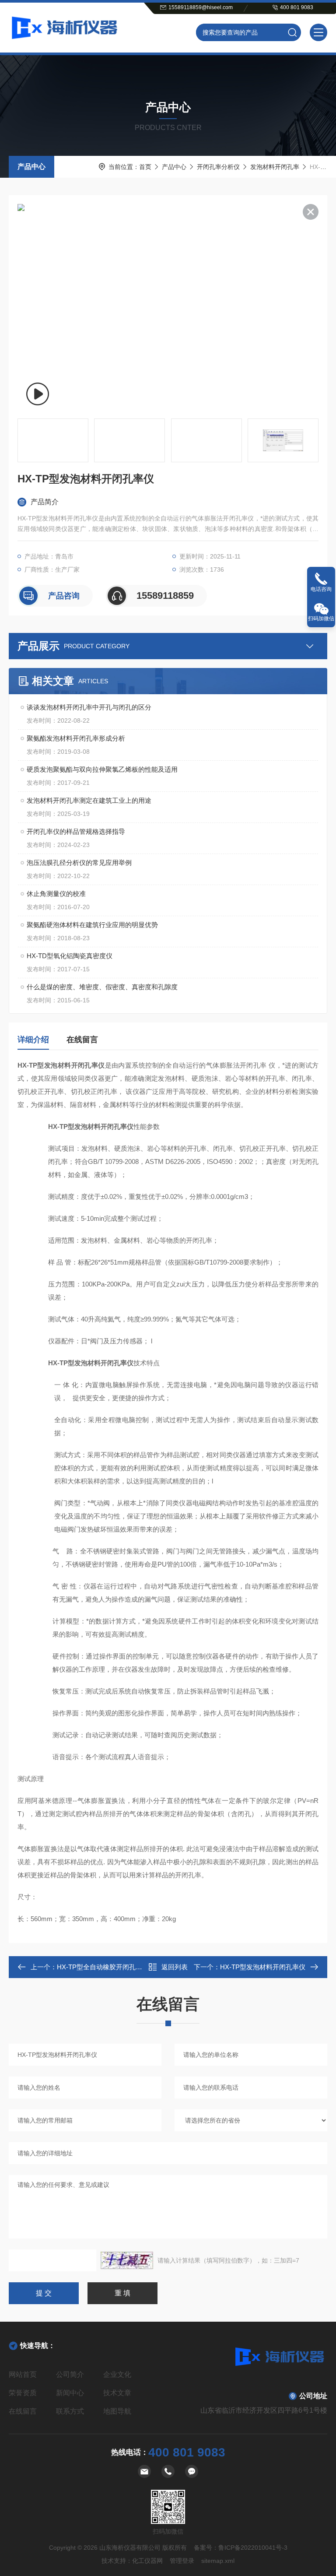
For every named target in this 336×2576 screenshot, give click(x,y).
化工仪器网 (147, 2561)
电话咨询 (321, 589)
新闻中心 (70, 2393)
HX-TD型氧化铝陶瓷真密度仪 (70, 956)
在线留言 (82, 1040)
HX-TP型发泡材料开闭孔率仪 (263, 1967)
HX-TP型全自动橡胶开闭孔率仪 (103, 1967)
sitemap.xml (218, 2561)
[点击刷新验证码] (127, 2260)
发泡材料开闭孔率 (275, 167)
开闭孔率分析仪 (218, 167)
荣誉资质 (23, 2393)
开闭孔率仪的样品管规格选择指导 (76, 831)
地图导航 (117, 2411)
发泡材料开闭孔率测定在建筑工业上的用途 (89, 800)
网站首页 (23, 2374)
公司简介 (70, 2374)
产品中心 (31, 167)
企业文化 (117, 2374)
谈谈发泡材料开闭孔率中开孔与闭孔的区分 (89, 707)
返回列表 (175, 1967)
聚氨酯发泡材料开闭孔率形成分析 (76, 738)
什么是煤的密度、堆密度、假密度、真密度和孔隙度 (102, 987)
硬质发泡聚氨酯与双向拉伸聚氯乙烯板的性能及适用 (102, 769)
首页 (145, 167)
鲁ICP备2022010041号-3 (253, 2548)
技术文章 (117, 2393)
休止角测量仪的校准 (56, 894)
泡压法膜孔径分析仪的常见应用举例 (79, 863)
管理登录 (182, 2561)
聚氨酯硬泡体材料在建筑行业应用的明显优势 (92, 925)
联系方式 (70, 2411)
